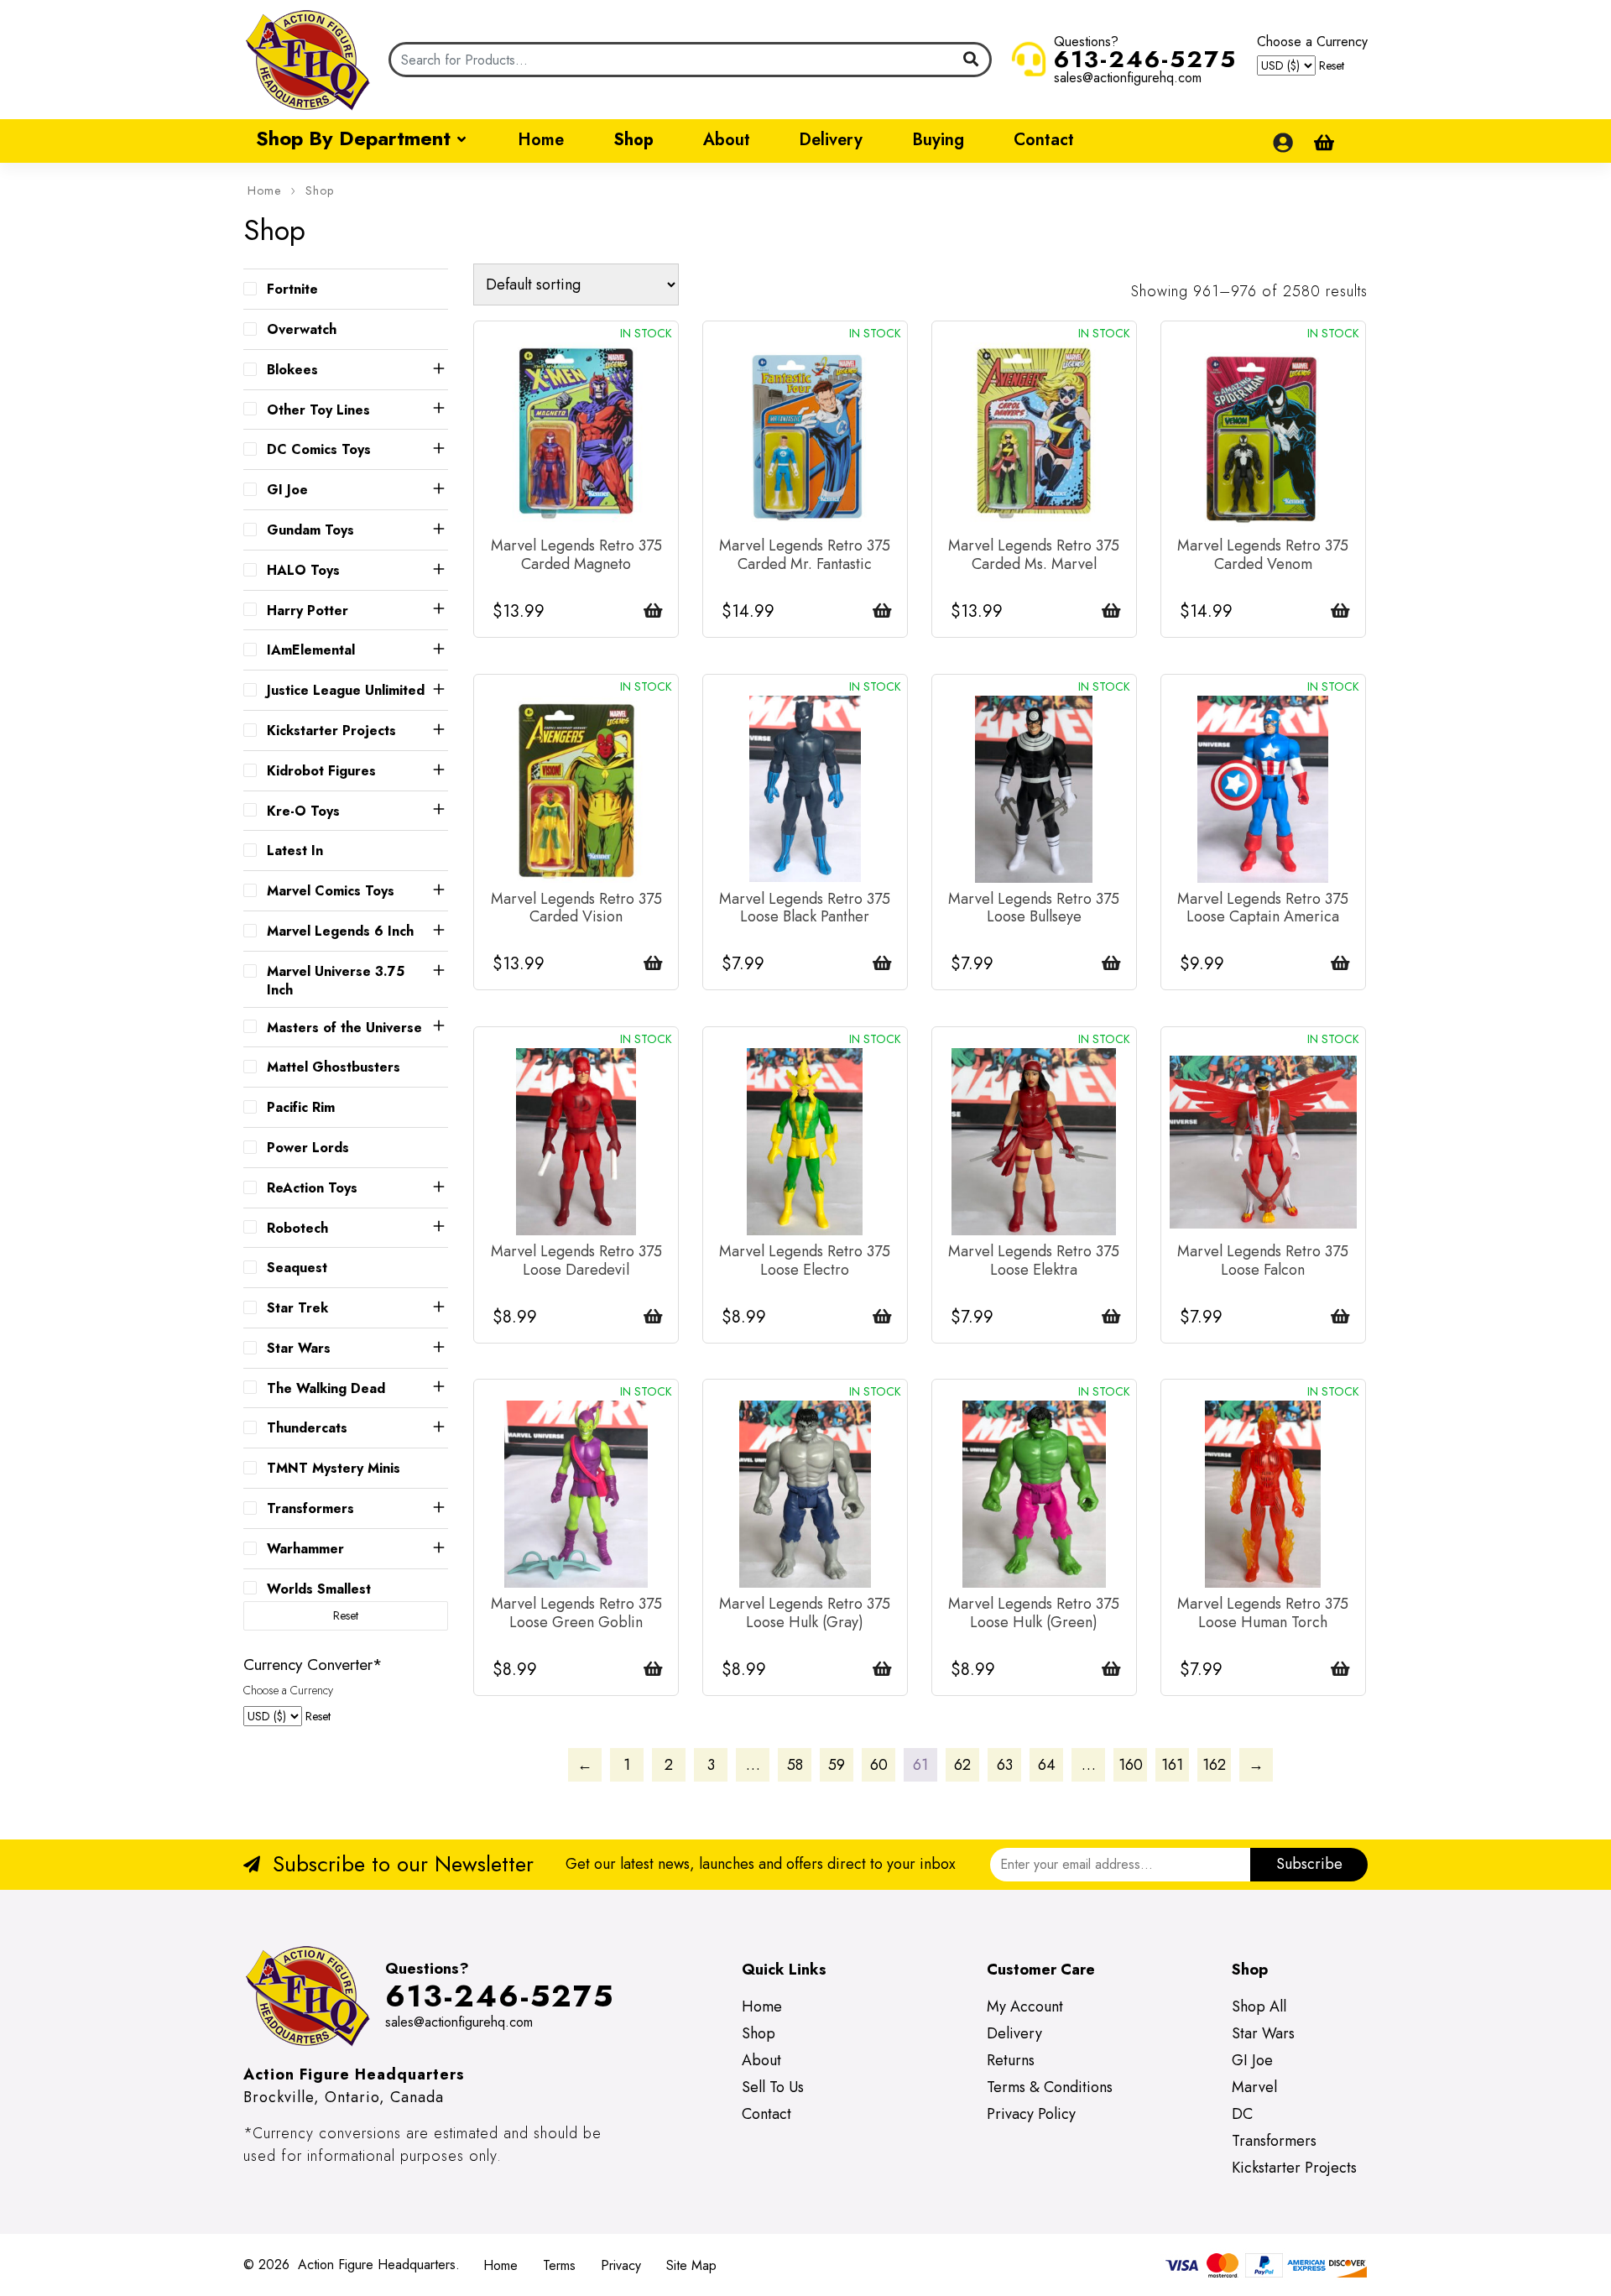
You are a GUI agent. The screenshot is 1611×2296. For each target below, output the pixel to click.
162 (1214, 1765)
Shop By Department (353, 138)
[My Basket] (1324, 143)
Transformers (1274, 2141)
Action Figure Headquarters (377, 2265)
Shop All (1259, 2006)
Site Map (691, 2265)
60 (879, 1765)
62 (962, 1765)
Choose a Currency (1312, 42)
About (727, 140)
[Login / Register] (1283, 143)
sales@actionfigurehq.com (1128, 78)
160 (1131, 1765)
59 (837, 1765)
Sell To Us (773, 2087)
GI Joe (1252, 2060)
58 (795, 1765)
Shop (633, 140)
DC (1242, 2114)
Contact (1044, 140)
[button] (653, 611)
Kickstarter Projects (1294, 2168)
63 (1005, 1765)
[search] (971, 60)
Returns (1011, 2060)
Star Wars (1263, 2033)
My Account (1025, 2006)
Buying (938, 140)
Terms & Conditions (1050, 2087)
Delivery (831, 140)
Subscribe (1309, 1864)
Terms (559, 2265)
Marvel (1254, 2087)
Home (541, 140)
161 (1172, 1765)
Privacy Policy (1031, 2114)
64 (1047, 1765)
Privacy (621, 2265)
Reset (1332, 65)
